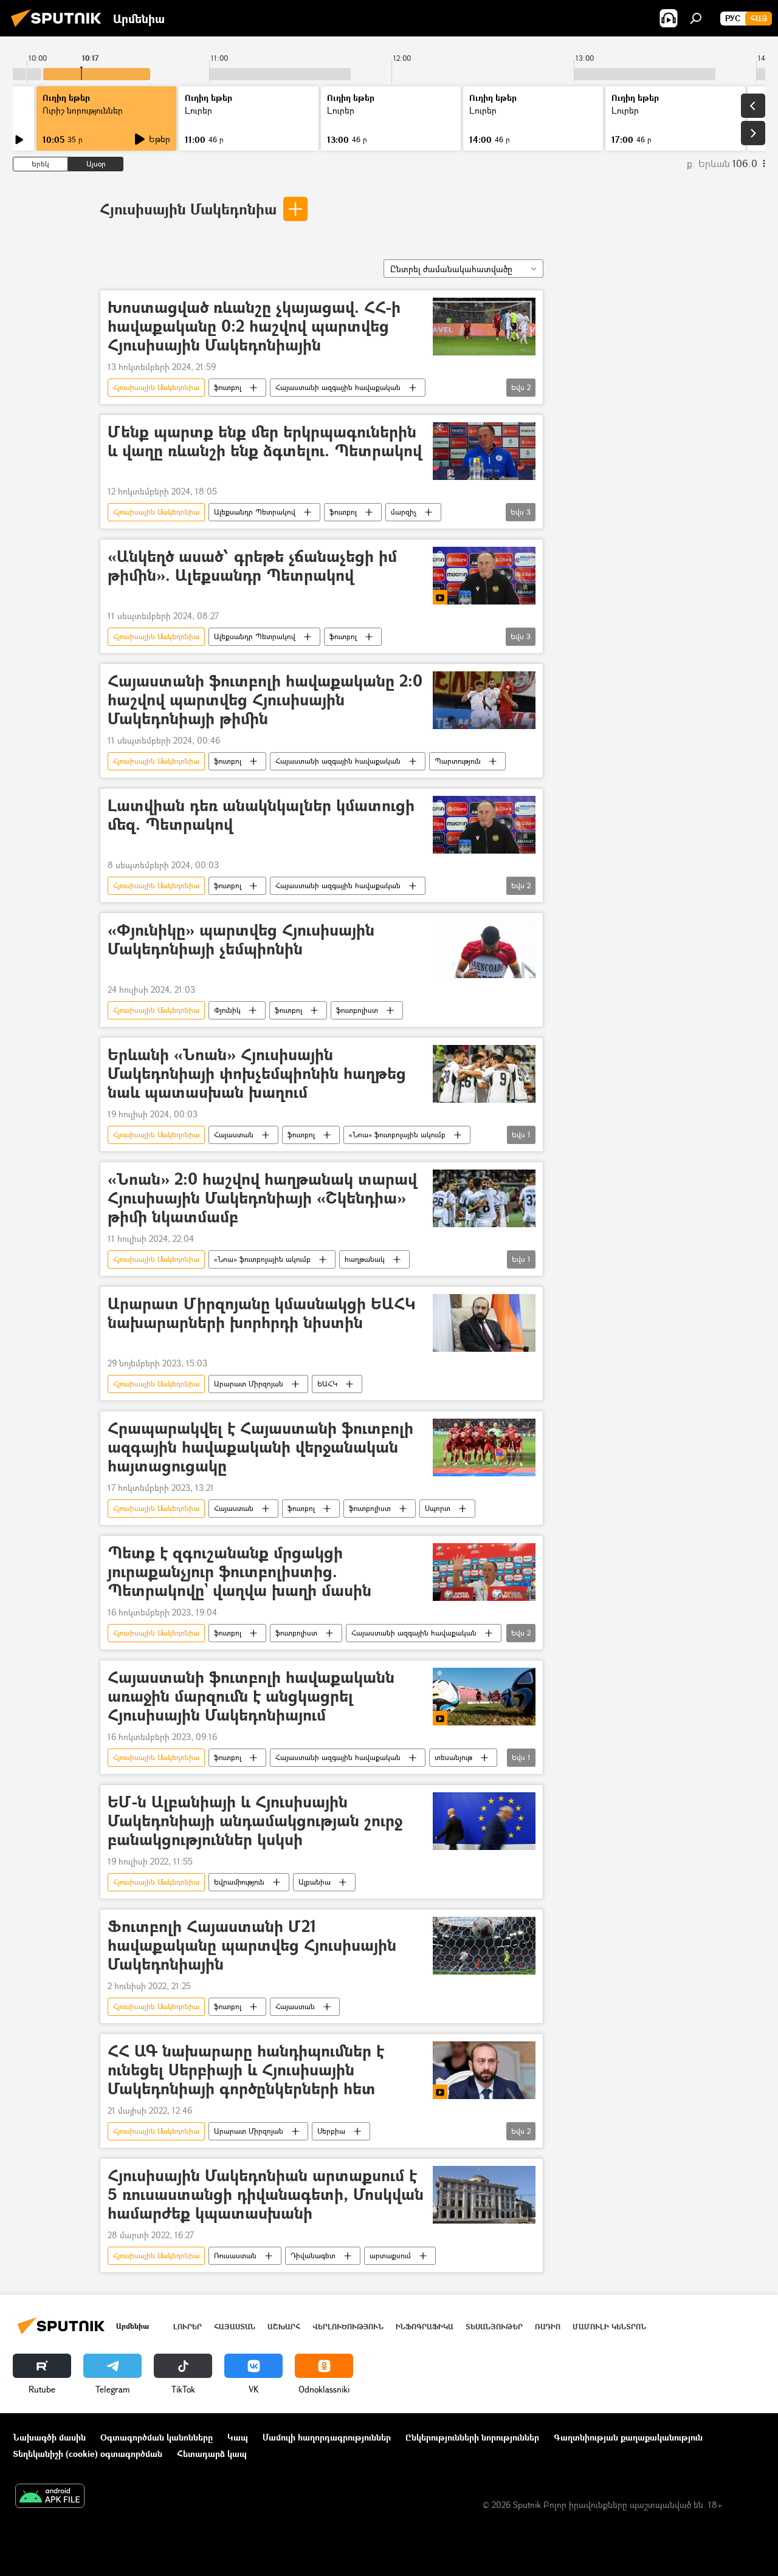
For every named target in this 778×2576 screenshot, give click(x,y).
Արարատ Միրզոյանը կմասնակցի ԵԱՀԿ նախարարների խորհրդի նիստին (262, 1314)
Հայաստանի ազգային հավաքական (338, 387)
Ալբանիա (315, 1882)
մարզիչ (404, 512)
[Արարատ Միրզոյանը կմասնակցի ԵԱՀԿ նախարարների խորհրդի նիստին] (484, 1323)
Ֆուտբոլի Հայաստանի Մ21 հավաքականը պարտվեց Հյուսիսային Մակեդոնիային (252, 1946)
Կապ (238, 2437)
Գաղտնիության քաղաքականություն (628, 2437)
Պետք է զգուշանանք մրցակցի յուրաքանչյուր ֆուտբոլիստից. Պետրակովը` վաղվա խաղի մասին (239, 1572)
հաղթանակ (365, 1259)
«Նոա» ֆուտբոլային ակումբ (397, 1135)
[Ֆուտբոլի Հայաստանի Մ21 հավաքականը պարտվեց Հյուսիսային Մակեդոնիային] (484, 1946)
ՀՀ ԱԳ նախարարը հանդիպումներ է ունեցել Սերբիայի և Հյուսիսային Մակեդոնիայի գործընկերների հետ (246, 2070)
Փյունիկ (227, 1010)
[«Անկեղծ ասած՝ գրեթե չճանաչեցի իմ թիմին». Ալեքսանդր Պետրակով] (484, 576)
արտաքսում (390, 2256)
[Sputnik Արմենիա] (60, 28)
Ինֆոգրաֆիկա (425, 2327)
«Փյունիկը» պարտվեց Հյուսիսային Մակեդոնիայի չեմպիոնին (241, 940)
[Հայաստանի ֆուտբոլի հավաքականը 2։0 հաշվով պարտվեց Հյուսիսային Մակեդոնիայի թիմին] (484, 700)
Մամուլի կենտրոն (609, 2327)
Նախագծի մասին (49, 2437)
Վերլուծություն (348, 2327)
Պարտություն (458, 761)
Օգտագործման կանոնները (157, 2437)
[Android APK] (50, 2497)
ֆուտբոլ (228, 387)
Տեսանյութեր (494, 2327)
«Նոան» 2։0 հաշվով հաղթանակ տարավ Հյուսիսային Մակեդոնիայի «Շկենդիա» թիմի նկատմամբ (262, 1198)
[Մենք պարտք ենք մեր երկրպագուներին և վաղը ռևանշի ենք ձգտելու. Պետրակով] (484, 451)
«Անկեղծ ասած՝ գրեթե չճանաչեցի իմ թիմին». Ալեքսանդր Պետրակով (252, 566)
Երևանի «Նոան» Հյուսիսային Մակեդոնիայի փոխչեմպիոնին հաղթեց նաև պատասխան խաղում (257, 1074)
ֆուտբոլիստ (357, 1010)
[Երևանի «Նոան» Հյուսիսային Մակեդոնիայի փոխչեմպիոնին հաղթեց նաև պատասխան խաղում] (484, 1074)
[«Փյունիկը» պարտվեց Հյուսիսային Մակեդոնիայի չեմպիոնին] (484, 949)
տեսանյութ (453, 1757)
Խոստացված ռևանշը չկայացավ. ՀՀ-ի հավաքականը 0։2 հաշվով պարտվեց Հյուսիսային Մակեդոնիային (254, 327)
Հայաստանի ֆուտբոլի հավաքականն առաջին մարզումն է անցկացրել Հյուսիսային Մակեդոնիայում (251, 1697)
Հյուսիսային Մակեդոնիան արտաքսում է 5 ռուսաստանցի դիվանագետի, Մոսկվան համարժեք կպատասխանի (266, 2195)
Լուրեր (188, 2327)
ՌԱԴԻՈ (548, 2327)
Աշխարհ (284, 2327)
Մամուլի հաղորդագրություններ (327, 2437)
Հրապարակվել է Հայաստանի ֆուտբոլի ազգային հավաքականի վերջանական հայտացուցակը (260, 1447)
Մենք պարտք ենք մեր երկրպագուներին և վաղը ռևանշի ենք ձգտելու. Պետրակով (265, 442)
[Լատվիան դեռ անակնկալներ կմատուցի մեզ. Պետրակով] (484, 825)
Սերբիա (331, 2131)
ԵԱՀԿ (327, 1384)
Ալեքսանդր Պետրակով (255, 512)
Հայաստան (234, 1135)
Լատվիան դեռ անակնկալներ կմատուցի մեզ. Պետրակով (261, 815)
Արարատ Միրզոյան (249, 1384)
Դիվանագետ (313, 2256)
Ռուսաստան (235, 2256)
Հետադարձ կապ (212, 2454)
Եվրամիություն (239, 1882)
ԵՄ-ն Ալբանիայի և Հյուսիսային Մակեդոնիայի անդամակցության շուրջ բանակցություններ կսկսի (255, 1821)
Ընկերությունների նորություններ (472, 2437)
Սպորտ (438, 1508)
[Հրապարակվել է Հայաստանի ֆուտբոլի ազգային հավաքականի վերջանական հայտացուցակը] (484, 1447)
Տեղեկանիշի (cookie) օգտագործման (88, 2454)
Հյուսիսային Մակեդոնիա (188, 209)
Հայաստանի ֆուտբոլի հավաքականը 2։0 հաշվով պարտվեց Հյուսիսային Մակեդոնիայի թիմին (265, 700)
